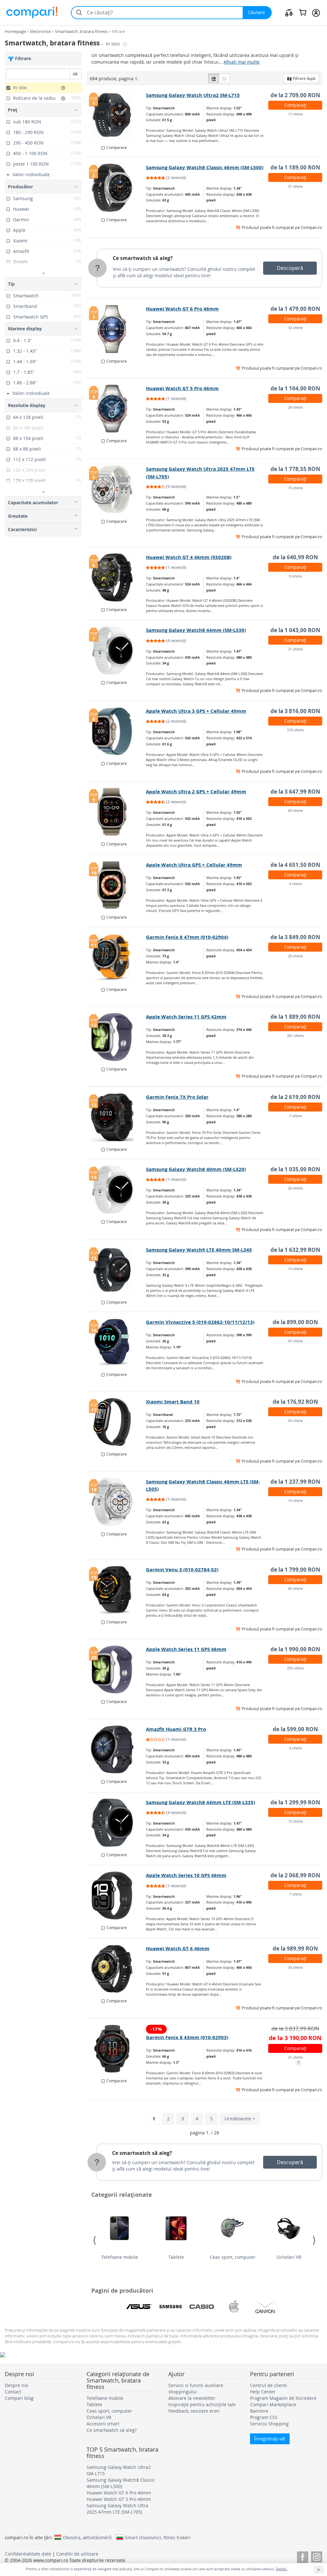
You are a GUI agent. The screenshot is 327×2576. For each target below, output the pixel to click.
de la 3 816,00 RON (295, 711)
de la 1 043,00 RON (295, 630)
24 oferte (295, 407)
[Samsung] (171, 2307)
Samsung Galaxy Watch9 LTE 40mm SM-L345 (199, 1250)
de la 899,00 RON (295, 1322)
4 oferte (295, 884)
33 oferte (295, 1967)
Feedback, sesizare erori (194, 2411)
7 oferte (295, 1116)
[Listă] (214, 78)
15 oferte (295, 1269)
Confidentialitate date (28, 2554)
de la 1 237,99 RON (295, 1482)
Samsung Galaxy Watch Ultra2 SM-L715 (193, 95)
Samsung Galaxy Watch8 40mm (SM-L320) (196, 1169)
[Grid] (224, 78)
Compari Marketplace (273, 2404)
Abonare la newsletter (192, 2398)
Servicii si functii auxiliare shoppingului (196, 2388)
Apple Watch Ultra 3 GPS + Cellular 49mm (196, 711)
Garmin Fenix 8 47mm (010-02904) (187, 937)
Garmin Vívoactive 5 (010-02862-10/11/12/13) (200, 1322)
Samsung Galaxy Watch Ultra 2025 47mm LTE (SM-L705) (117, 2509)
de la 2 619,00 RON (295, 1097)
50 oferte (295, 1421)
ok (75, 74)
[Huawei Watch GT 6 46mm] (117, 1969)
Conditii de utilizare (77, 2554)
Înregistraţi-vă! (270, 2439)
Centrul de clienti (269, 2385)
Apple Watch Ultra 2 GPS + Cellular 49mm (196, 792)
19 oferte (295, 1500)
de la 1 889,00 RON (295, 1017)
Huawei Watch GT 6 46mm (178, 1948)
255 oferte (295, 1668)
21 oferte (295, 649)
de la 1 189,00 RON (295, 167)
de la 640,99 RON (295, 557)
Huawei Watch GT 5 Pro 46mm (182, 388)
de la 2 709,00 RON (295, 95)
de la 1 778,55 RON (295, 469)
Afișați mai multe (242, 62)
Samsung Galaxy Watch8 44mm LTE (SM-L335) (201, 1802)
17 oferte (295, 114)
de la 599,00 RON (295, 1729)
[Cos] (303, 12)
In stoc (114, 44)
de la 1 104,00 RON (295, 388)
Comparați (295, 105)
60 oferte (295, 810)
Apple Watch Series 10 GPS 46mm (186, 1875)
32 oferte (295, 328)
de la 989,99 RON (295, 1948)
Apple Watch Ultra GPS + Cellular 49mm (194, 865)
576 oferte (295, 730)
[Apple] (234, 2307)
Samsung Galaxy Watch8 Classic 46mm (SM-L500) (205, 167)
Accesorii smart (103, 2424)
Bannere (259, 2411)
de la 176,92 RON (295, 1402)
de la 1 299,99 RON (295, 1802)
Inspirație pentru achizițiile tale (202, 2404)
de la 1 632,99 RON (295, 1250)
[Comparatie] (289, 12)
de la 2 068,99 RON (295, 1875)
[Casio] (202, 2307)
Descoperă (290, 268)
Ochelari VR (289, 2257)
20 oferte (295, 956)
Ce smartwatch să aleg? (143, 258)
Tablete (176, 2257)
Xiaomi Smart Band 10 (173, 1402)
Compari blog (19, 2398)
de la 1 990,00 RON (295, 1649)
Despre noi (16, 2385)
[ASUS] (139, 2307)
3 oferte (295, 1748)
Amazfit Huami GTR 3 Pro (176, 1729)
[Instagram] (317, 2556)
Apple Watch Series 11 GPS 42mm (186, 1017)
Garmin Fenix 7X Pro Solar (177, 1097)
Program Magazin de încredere (283, 2398)
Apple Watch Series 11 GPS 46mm (186, 1649)
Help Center (263, 2392)
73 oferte (295, 488)
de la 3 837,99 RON (295, 2028)
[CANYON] (265, 2307)
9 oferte (295, 576)
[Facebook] (303, 2556)
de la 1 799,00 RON (295, 1570)
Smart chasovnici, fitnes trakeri (158, 2537)
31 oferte (295, 186)
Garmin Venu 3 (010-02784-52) (182, 1570)
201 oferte (295, 1036)
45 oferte (295, 1588)
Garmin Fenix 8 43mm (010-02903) (187, 2037)
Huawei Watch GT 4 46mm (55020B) (189, 557)
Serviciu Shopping (269, 2424)
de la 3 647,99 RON (295, 792)
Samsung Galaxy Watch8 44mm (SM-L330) (196, 630)
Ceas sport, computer (233, 2257)
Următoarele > (240, 2119)
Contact (13, 2392)
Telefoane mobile (120, 2257)
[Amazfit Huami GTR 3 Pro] (117, 1749)
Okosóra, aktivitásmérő (87, 2537)
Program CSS (264, 2417)
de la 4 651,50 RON (295, 865)
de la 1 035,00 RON (295, 1169)
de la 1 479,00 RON (295, 309)
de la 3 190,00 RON (295, 2038)
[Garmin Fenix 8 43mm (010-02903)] (117, 2049)
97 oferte (295, 1341)
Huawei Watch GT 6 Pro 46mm (182, 309)
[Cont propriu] (316, 12)
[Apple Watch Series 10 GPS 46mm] (117, 1896)
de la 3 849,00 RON (295, 937)
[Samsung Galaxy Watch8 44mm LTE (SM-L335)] (117, 1823)
